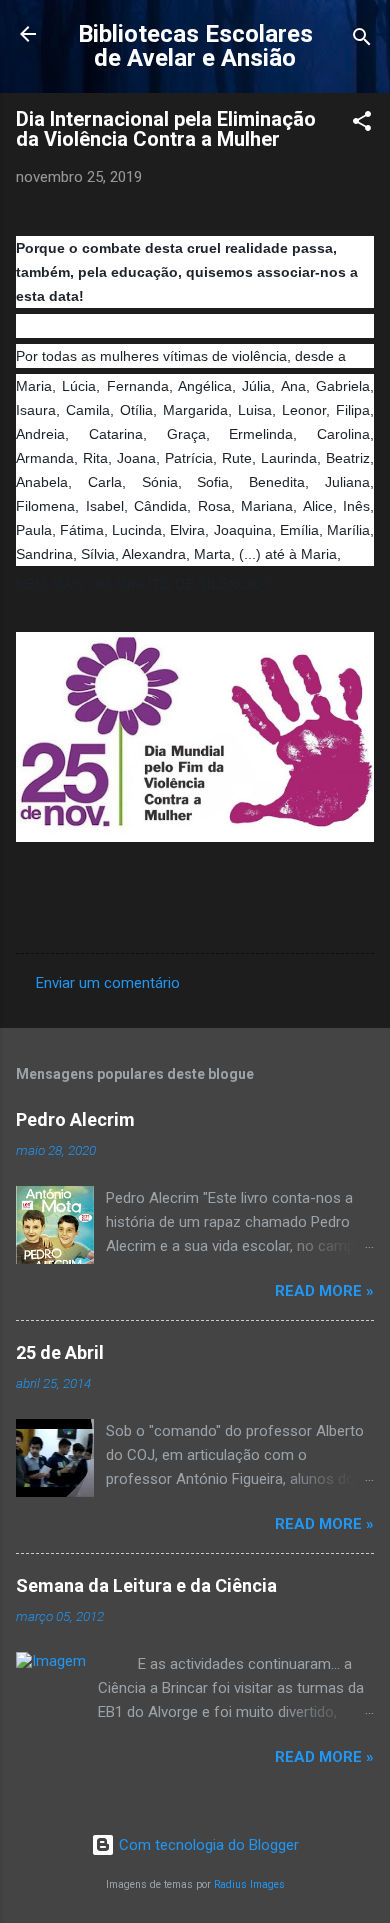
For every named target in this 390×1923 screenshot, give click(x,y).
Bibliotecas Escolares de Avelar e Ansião (195, 46)
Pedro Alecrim (75, 1119)
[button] (362, 124)
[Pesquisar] (362, 40)
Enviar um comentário (108, 983)
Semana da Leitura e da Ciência (146, 1585)
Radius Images (249, 1884)
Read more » (324, 1291)
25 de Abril (60, 1352)
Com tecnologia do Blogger (207, 1845)
